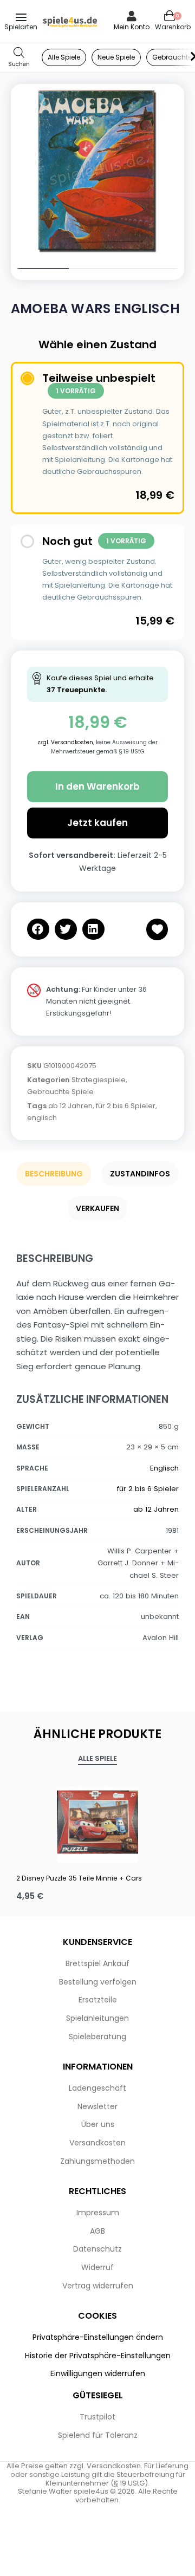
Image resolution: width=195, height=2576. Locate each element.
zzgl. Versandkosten (65, 742)
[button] (38, 929)
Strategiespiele (99, 1080)
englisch (42, 1118)
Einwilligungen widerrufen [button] (98, 2373)
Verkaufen (97, 1208)
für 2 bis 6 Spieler (126, 1106)
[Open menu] (21, 17)
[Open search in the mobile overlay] (19, 58)
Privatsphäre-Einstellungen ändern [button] (98, 2337)
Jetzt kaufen (97, 823)
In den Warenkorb (97, 786)
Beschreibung (54, 1174)
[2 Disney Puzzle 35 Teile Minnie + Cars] (97, 1822)
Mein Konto (132, 27)
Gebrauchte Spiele (60, 1092)
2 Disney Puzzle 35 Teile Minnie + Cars (79, 1878)
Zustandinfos (140, 1174)
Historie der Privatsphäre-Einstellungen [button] (98, 2356)
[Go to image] (40, 269)
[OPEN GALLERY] (97, 171)
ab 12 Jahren (70, 1106)
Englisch (164, 1468)
